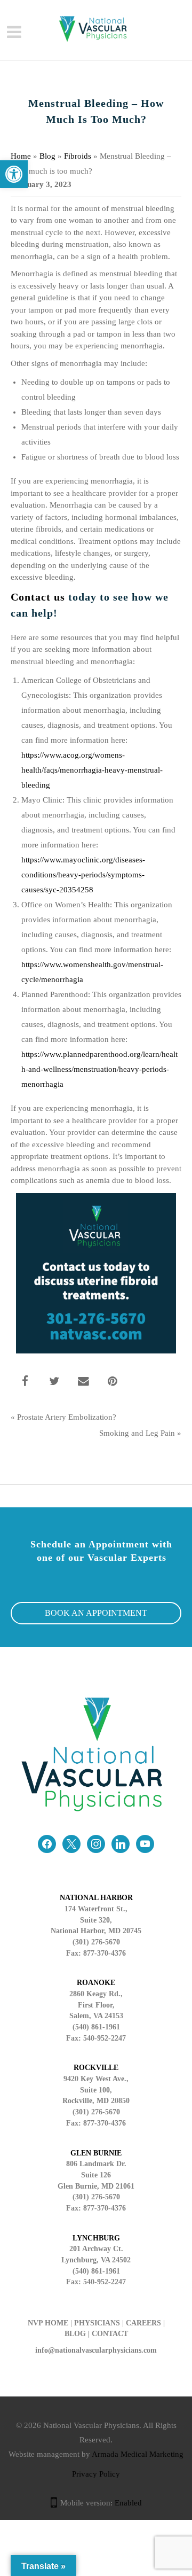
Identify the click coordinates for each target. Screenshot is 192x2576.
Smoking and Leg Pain (137, 1433)
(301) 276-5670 (96, 2112)
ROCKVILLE (96, 2068)
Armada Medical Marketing (138, 2454)
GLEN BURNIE (96, 2153)
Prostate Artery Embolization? (67, 1417)
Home (21, 156)
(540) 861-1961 (96, 2027)
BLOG (75, 2334)
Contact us (38, 597)
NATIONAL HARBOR (96, 1898)
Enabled (128, 2503)
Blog (47, 156)
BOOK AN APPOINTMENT (96, 1613)
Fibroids (78, 156)
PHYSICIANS (97, 2323)
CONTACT (110, 2334)
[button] (14, 174)
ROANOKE (96, 1983)
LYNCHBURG (96, 2238)
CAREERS (143, 2323)
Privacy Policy (96, 2474)
